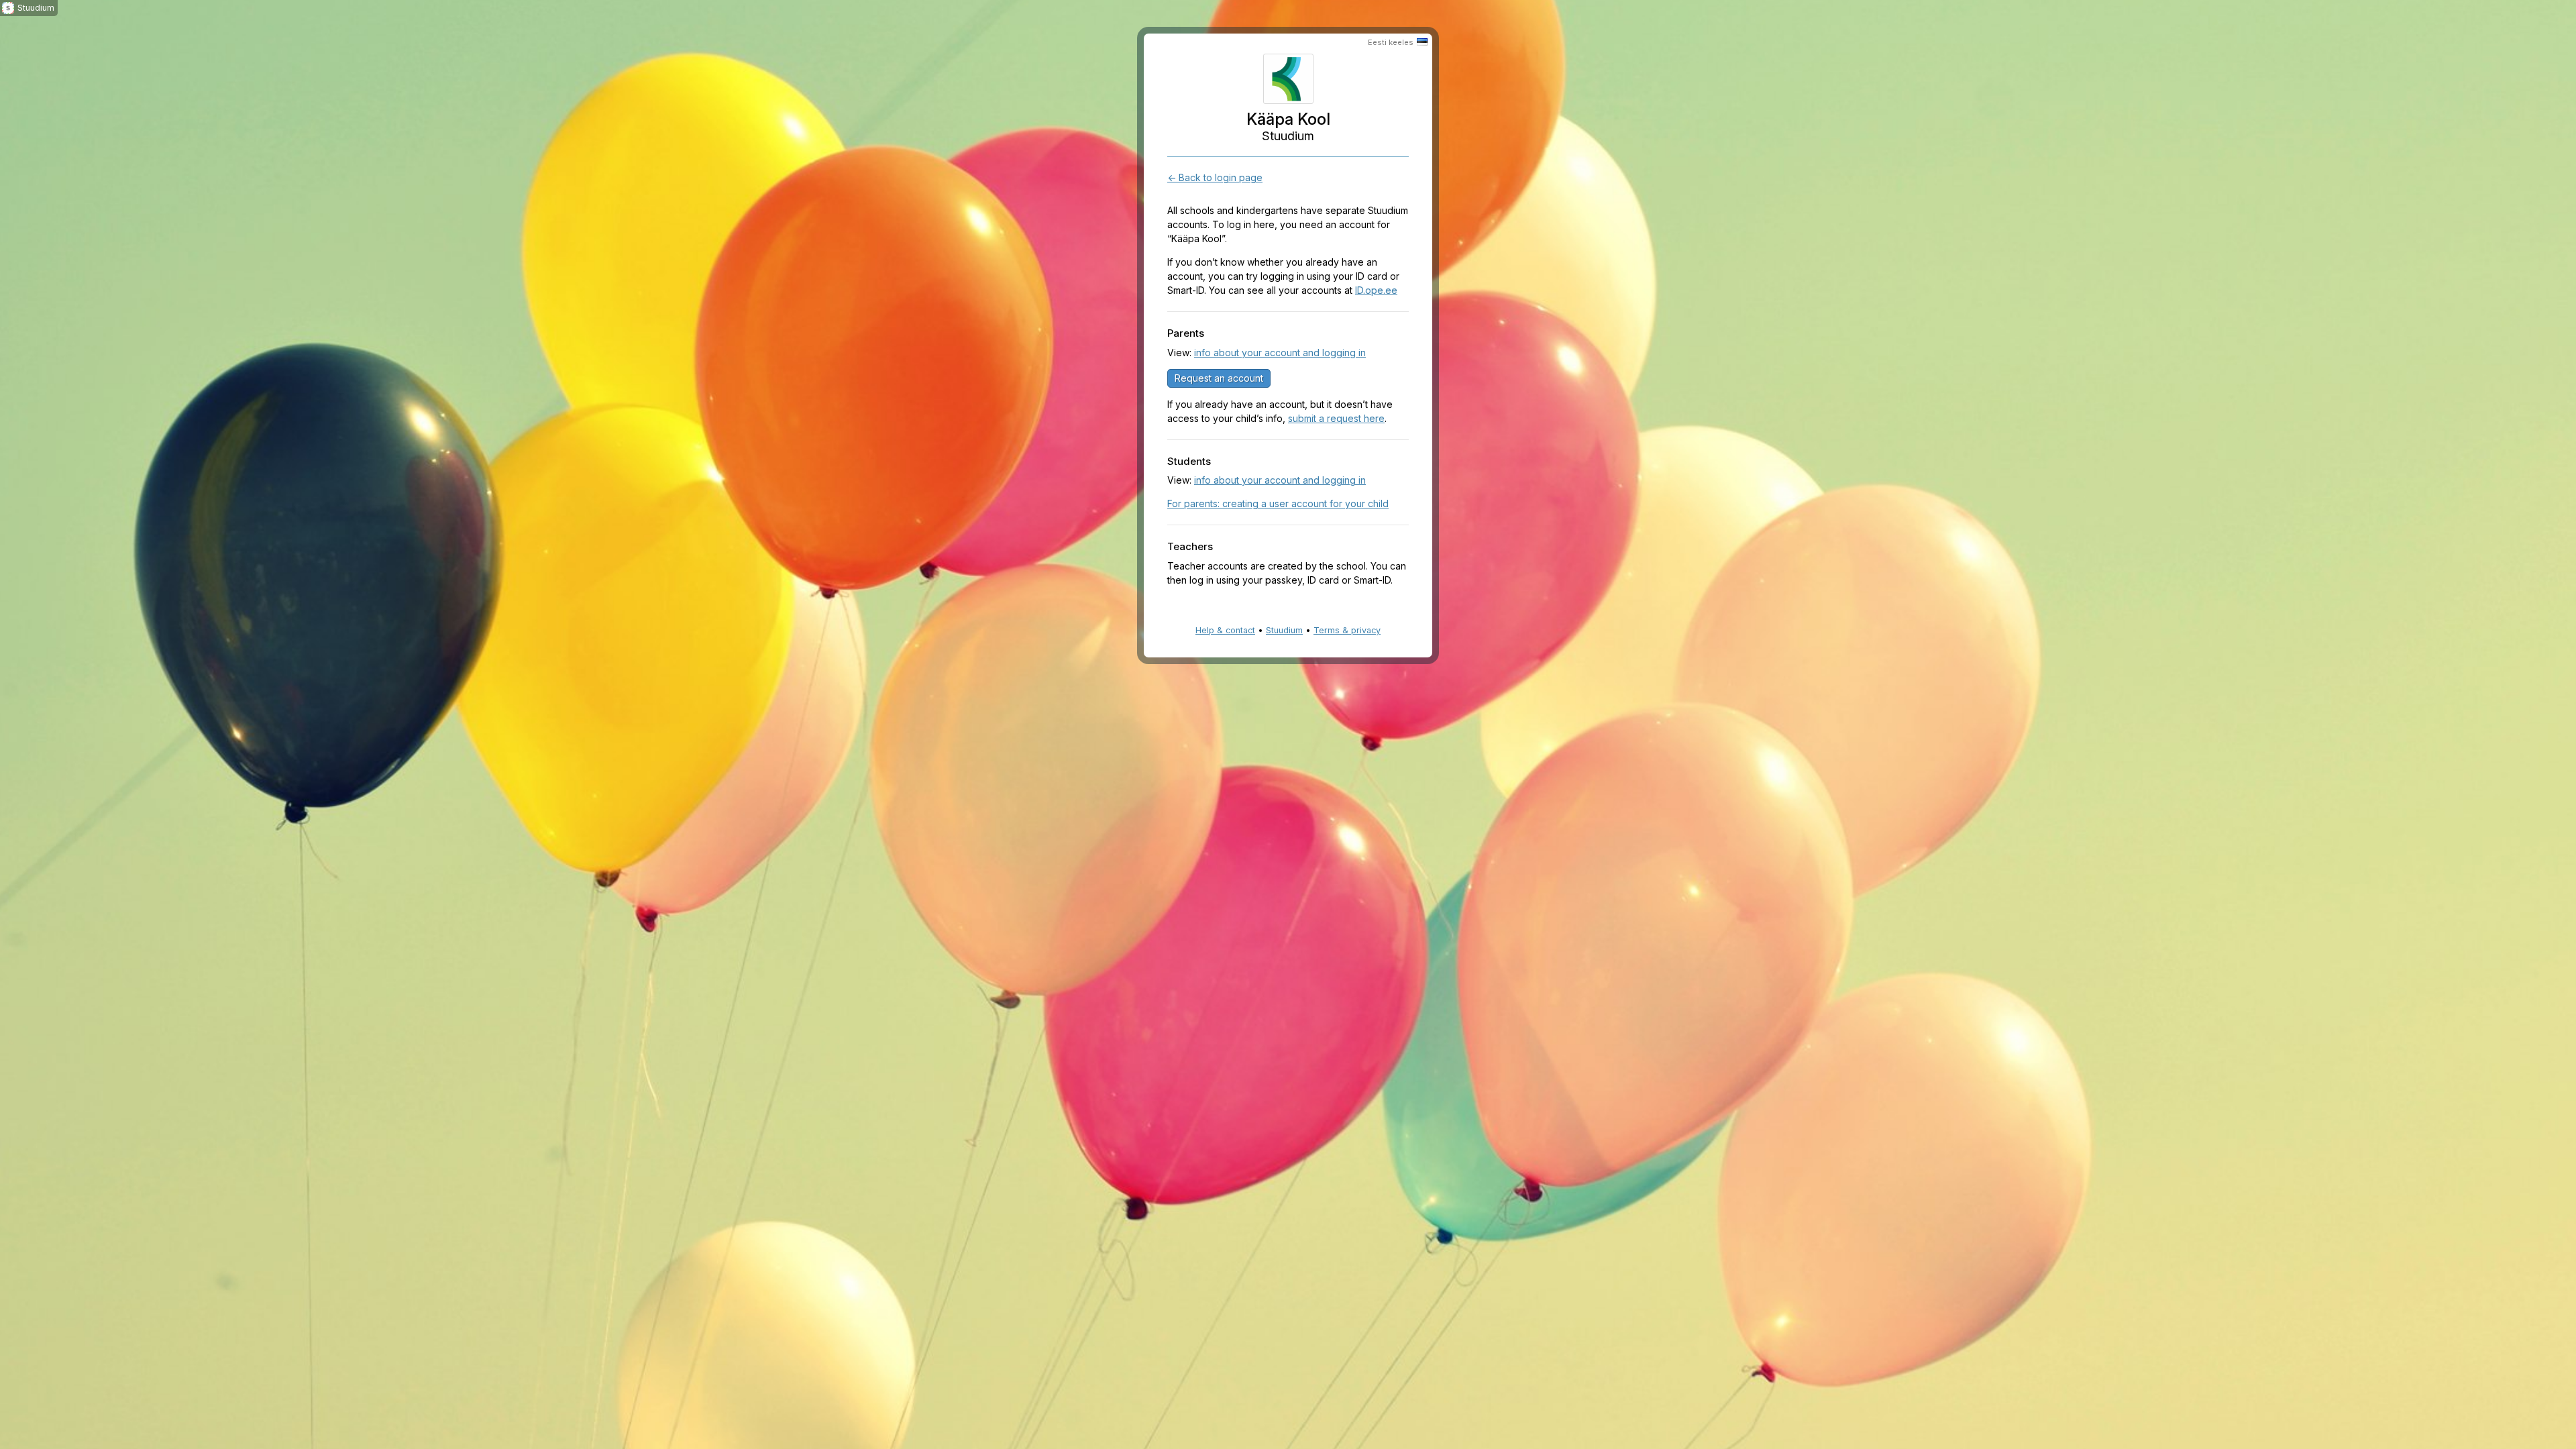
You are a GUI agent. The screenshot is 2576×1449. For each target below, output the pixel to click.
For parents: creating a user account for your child (1278, 503)
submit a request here (1336, 418)
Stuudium (1284, 630)
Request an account (1219, 378)
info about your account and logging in (1280, 353)
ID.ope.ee (1376, 290)
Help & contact (1225, 630)
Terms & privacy (1347, 630)
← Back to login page (1215, 177)
